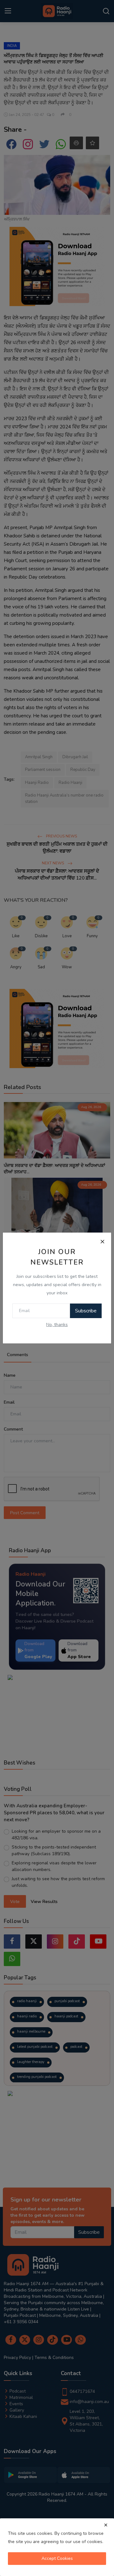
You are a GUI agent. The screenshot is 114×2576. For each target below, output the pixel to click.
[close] (106, 2525)
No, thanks (57, 1325)
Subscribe (86, 1311)
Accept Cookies (57, 2558)
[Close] (102, 1241)
